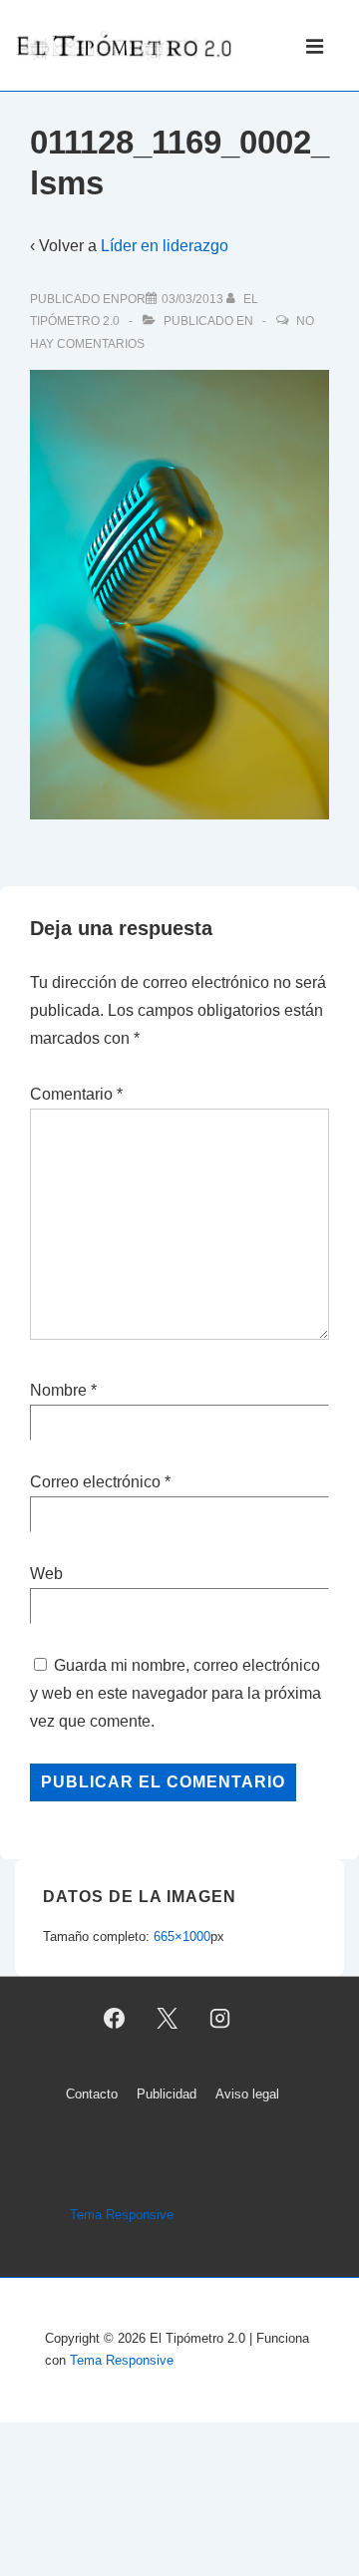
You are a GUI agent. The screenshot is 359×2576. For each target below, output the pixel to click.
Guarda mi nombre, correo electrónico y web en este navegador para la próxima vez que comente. (176, 1693)
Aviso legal (247, 2094)
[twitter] (168, 2018)
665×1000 (182, 1936)
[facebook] (115, 2018)
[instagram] (219, 2018)
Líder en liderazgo (165, 246)
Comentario (76, 1094)
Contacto (92, 2094)
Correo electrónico (95, 1482)
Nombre (58, 1390)
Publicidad (167, 2094)
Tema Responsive (122, 2215)
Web (46, 1574)
